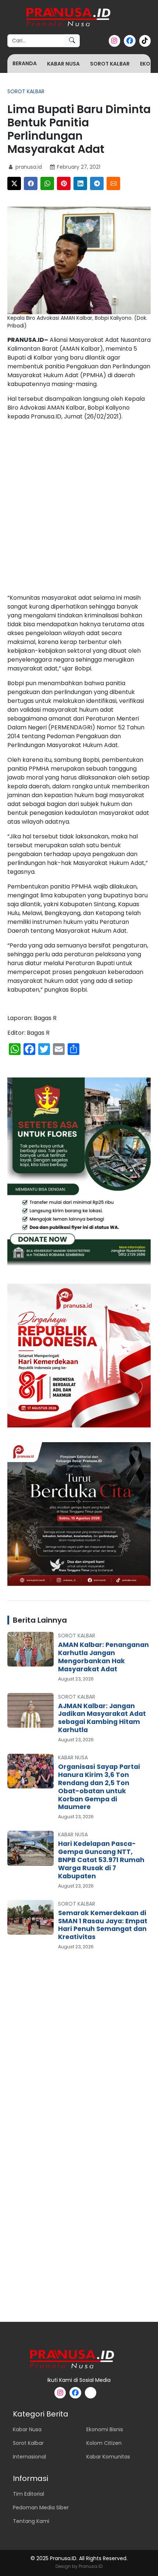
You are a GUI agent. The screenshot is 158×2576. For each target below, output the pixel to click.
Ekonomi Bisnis (105, 2429)
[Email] (113, 183)
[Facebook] (31, 183)
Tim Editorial (28, 2494)
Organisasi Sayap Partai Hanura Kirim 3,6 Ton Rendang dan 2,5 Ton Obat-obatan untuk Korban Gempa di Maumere (99, 1787)
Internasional (29, 2457)
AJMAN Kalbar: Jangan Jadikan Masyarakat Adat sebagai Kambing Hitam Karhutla (102, 1718)
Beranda (25, 63)
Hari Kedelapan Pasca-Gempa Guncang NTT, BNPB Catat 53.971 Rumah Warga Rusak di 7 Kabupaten (101, 1860)
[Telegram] (97, 183)
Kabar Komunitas (108, 2457)
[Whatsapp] (47, 183)
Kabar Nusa (63, 64)
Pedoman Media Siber (41, 2507)
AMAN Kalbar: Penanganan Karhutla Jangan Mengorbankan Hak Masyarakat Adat (103, 1657)
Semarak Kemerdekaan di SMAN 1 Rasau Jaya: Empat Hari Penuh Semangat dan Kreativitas (103, 1925)
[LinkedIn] (80, 183)
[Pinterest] (64, 183)
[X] (14, 183)
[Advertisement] (79, 509)
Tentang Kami (31, 2521)
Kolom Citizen (104, 2443)
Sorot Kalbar (110, 64)
